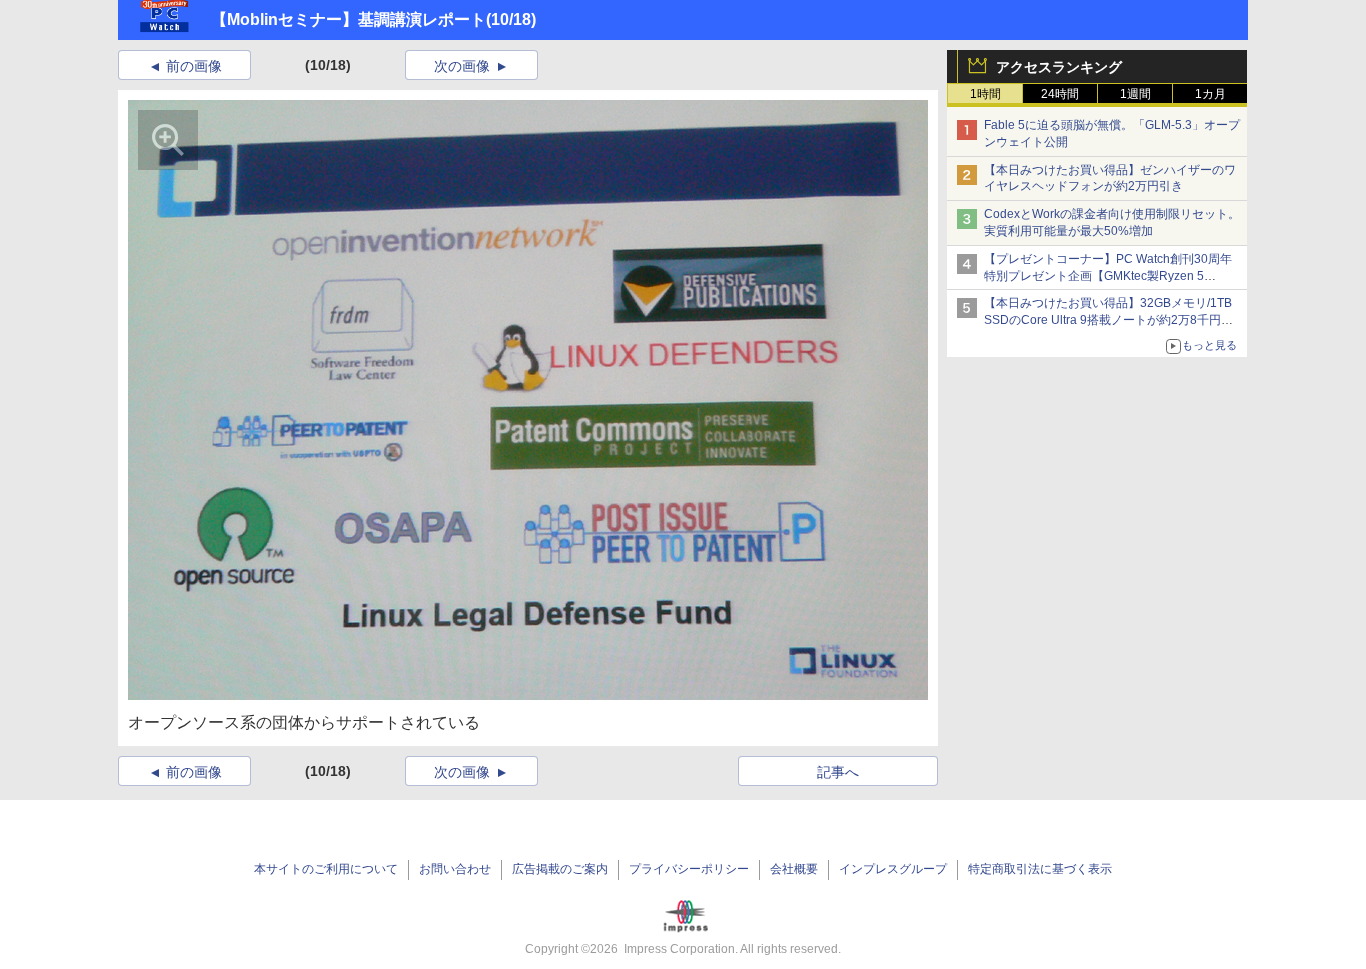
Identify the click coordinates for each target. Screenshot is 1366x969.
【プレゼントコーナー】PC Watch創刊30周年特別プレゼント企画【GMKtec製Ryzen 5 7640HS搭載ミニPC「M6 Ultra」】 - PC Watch (1112, 276)
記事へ (838, 772)
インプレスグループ (893, 869)
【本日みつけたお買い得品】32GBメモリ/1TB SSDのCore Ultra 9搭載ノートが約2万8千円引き (1108, 320)
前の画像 (194, 66)
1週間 (1135, 94)
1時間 (985, 94)
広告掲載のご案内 (560, 869)
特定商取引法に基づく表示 (1040, 869)
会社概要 (794, 869)
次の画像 (462, 66)
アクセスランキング (1059, 67)
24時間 (1060, 94)
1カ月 (1210, 94)
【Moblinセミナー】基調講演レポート (348, 19)
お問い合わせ (455, 869)
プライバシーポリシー (689, 869)
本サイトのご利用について (326, 869)
